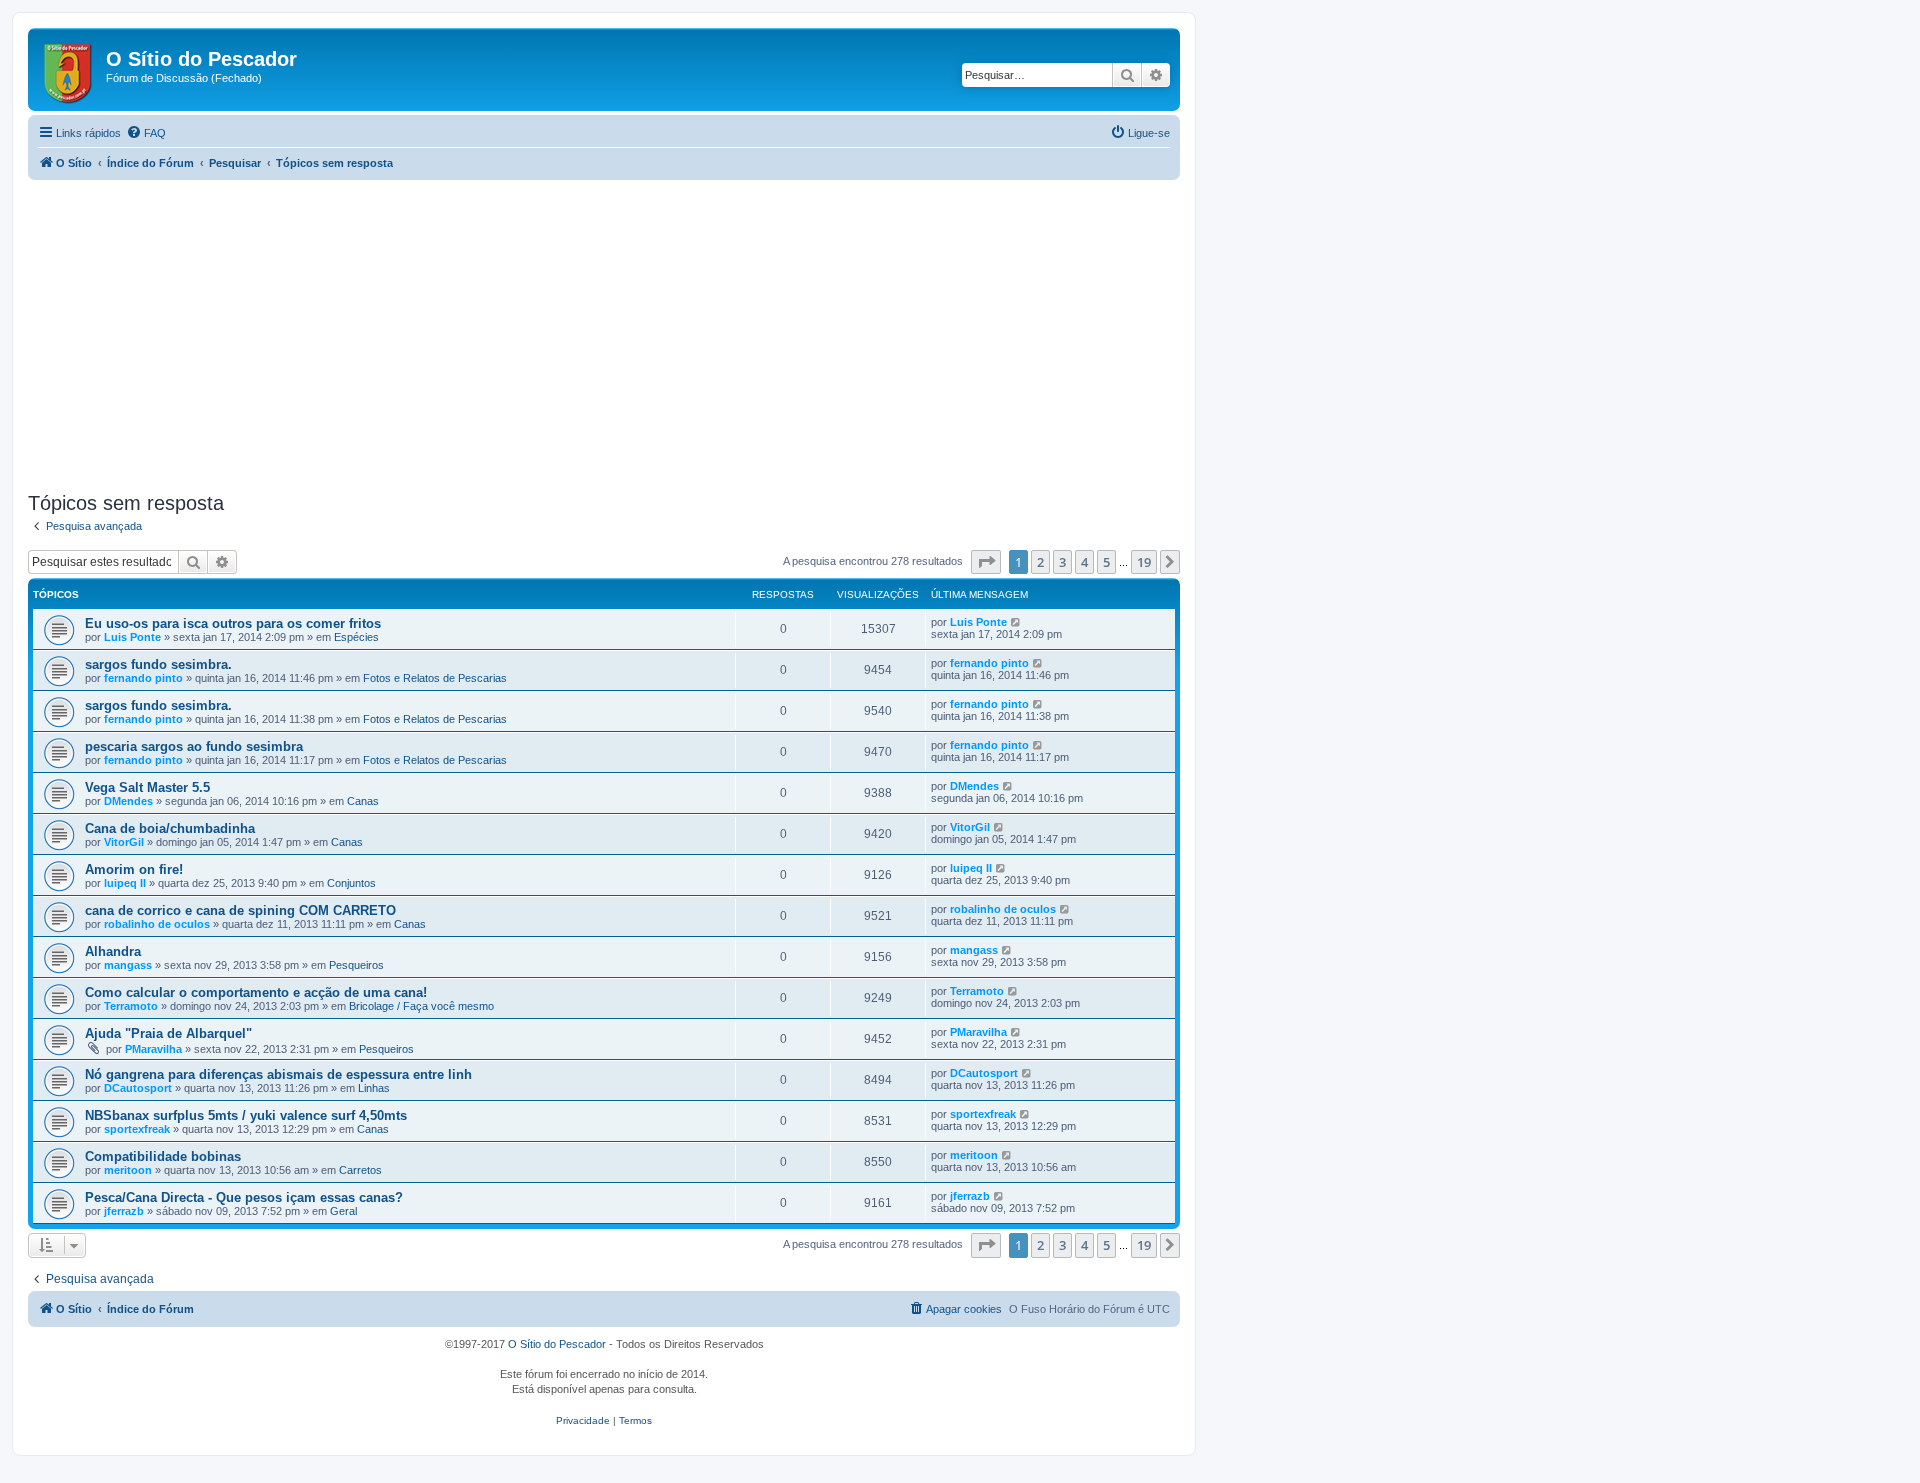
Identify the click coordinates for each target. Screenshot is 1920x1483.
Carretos (360, 1170)
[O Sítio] (69, 69)
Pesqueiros (356, 965)
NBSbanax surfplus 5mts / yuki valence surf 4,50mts (246, 1115)
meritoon (128, 1170)
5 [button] (1106, 562)
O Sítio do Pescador (557, 1344)
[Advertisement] (628, 336)
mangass (128, 965)
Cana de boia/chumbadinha (170, 828)
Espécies (356, 637)
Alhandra (113, 951)
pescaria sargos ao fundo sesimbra (194, 746)
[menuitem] (146, 133)
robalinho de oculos (157, 924)
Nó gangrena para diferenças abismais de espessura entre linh (278, 1074)
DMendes (128, 801)
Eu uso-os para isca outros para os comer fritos (233, 623)
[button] (986, 562)
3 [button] (1062, 562)
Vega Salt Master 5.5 (147, 787)
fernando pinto (143, 678)
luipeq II (125, 883)
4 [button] (1084, 562)
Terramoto (131, 1006)
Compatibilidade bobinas (163, 1156)
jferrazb (124, 1211)
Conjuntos (351, 883)
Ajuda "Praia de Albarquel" (168, 1033)
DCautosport (138, 1088)
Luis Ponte (132, 637)
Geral (343, 1211)
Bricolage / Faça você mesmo (421, 1006)
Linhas (374, 1088)
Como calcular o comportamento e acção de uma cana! (256, 992)
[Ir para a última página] (1016, 622)
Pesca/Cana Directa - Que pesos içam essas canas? (244, 1197)
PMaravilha (153, 1049)
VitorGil (124, 842)
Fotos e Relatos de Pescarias (435, 678)
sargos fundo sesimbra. (158, 664)
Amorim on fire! (134, 869)
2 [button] (1040, 562)
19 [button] (1144, 562)
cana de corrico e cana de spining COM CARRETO (240, 910)
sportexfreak (137, 1129)
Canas (363, 801)
